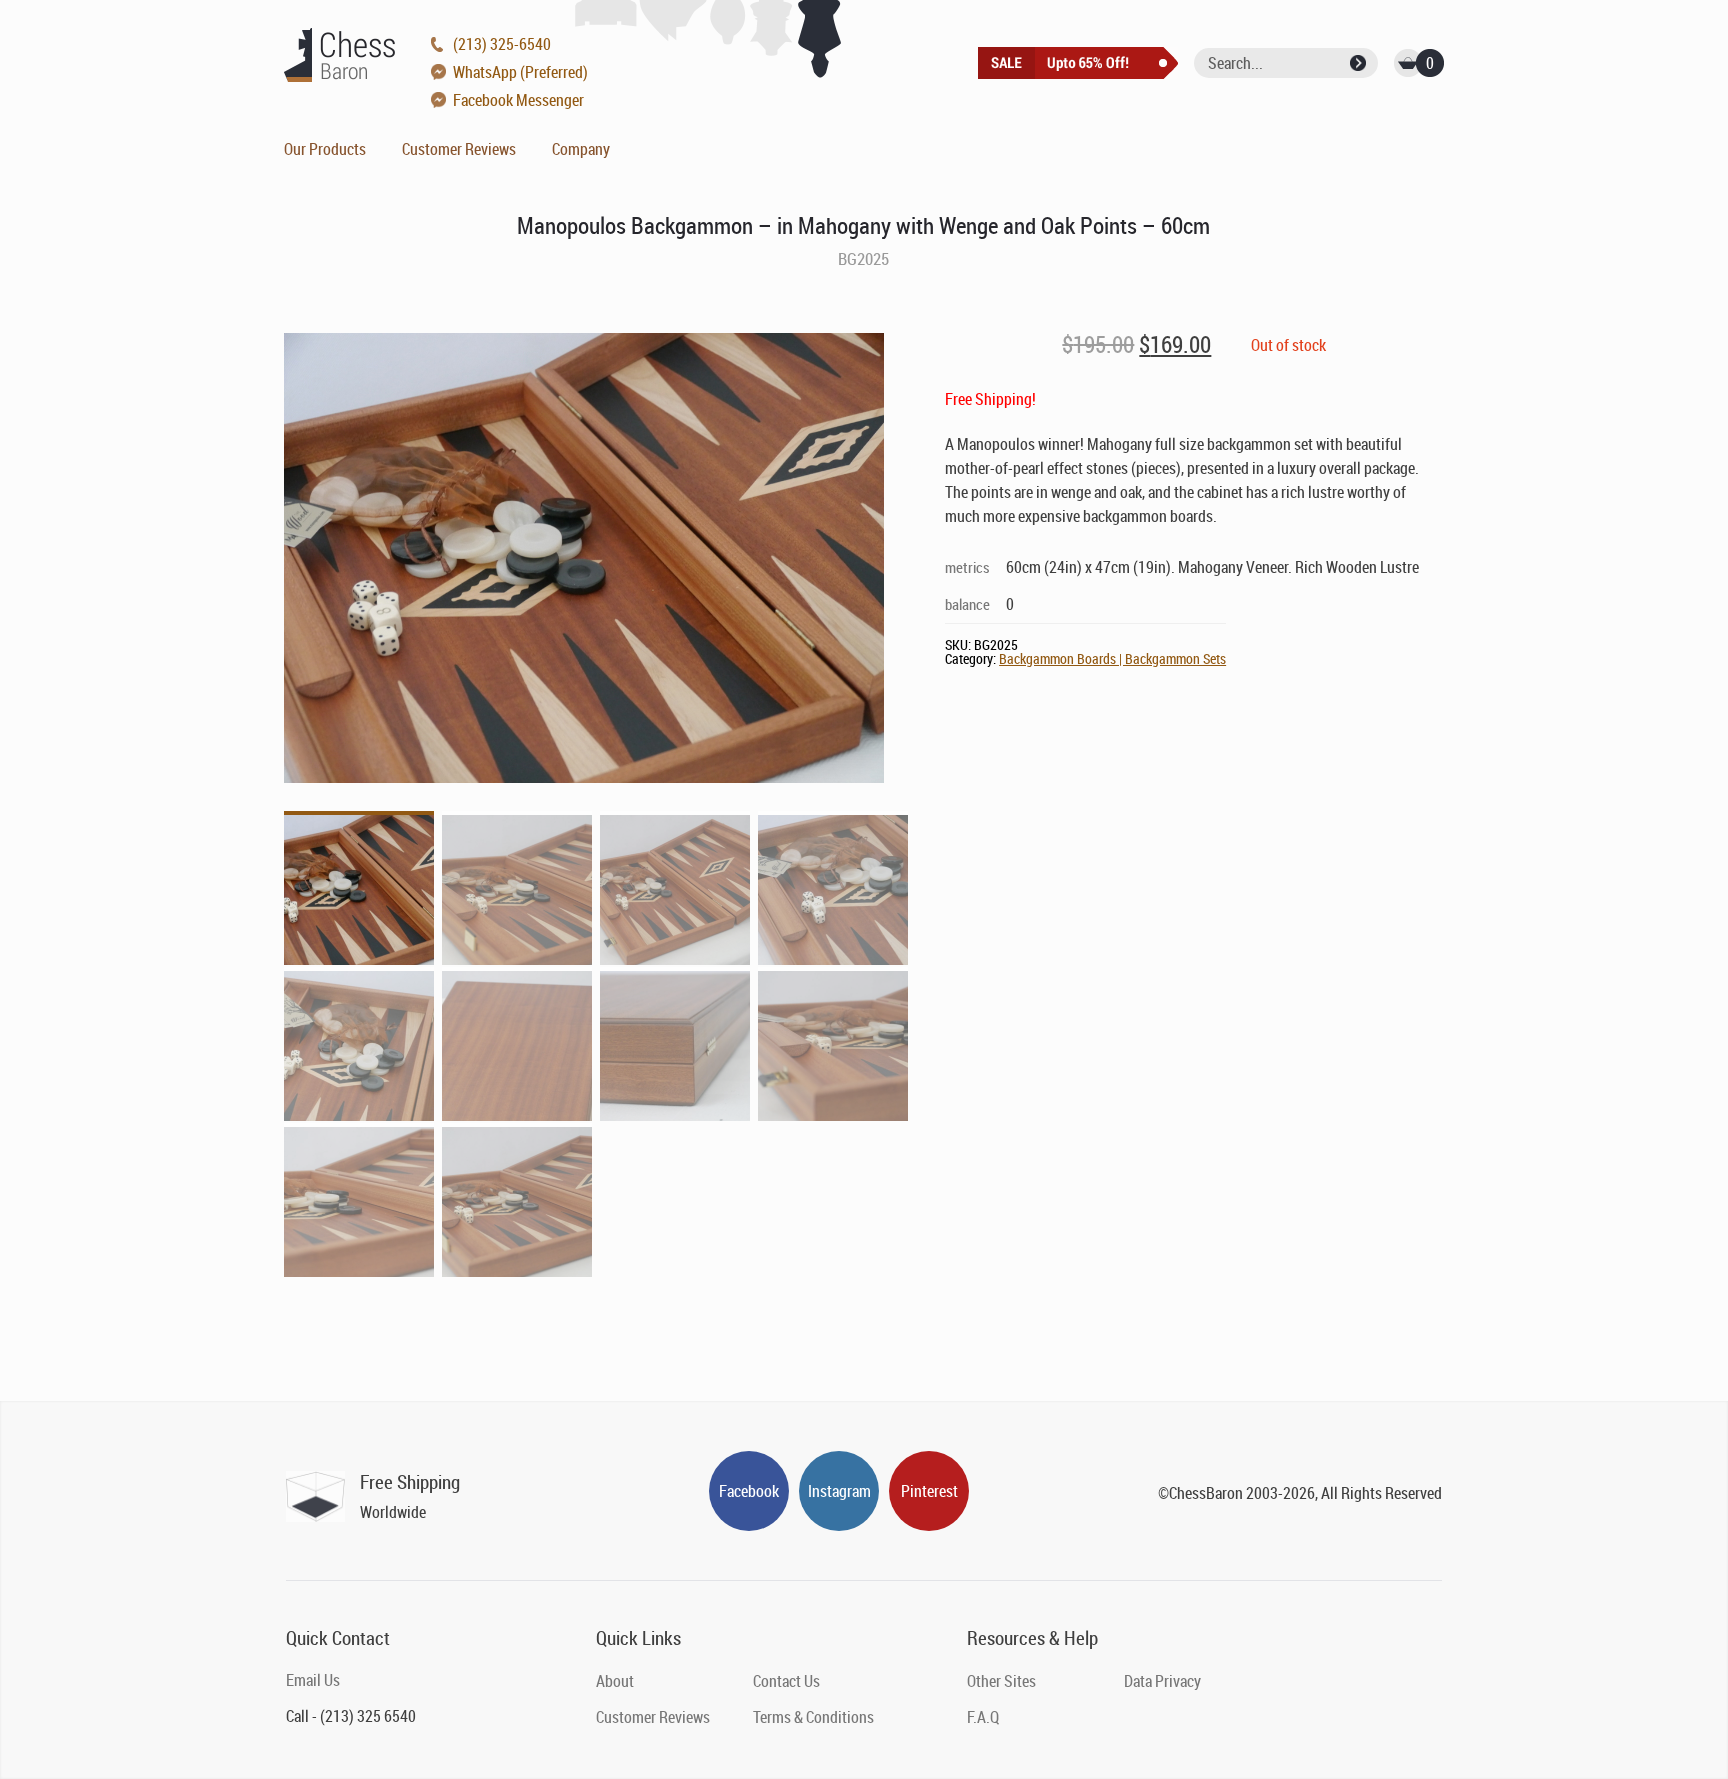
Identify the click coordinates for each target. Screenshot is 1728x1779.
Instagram (839, 1491)
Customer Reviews (459, 149)
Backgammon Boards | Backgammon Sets (1112, 658)
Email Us (313, 1680)
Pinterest (929, 1491)
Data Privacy (1162, 1681)
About (615, 1681)
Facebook (749, 1491)
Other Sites (1001, 1681)
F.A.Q (983, 1717)
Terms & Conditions (813, 1717)
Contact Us (786, 1681)
